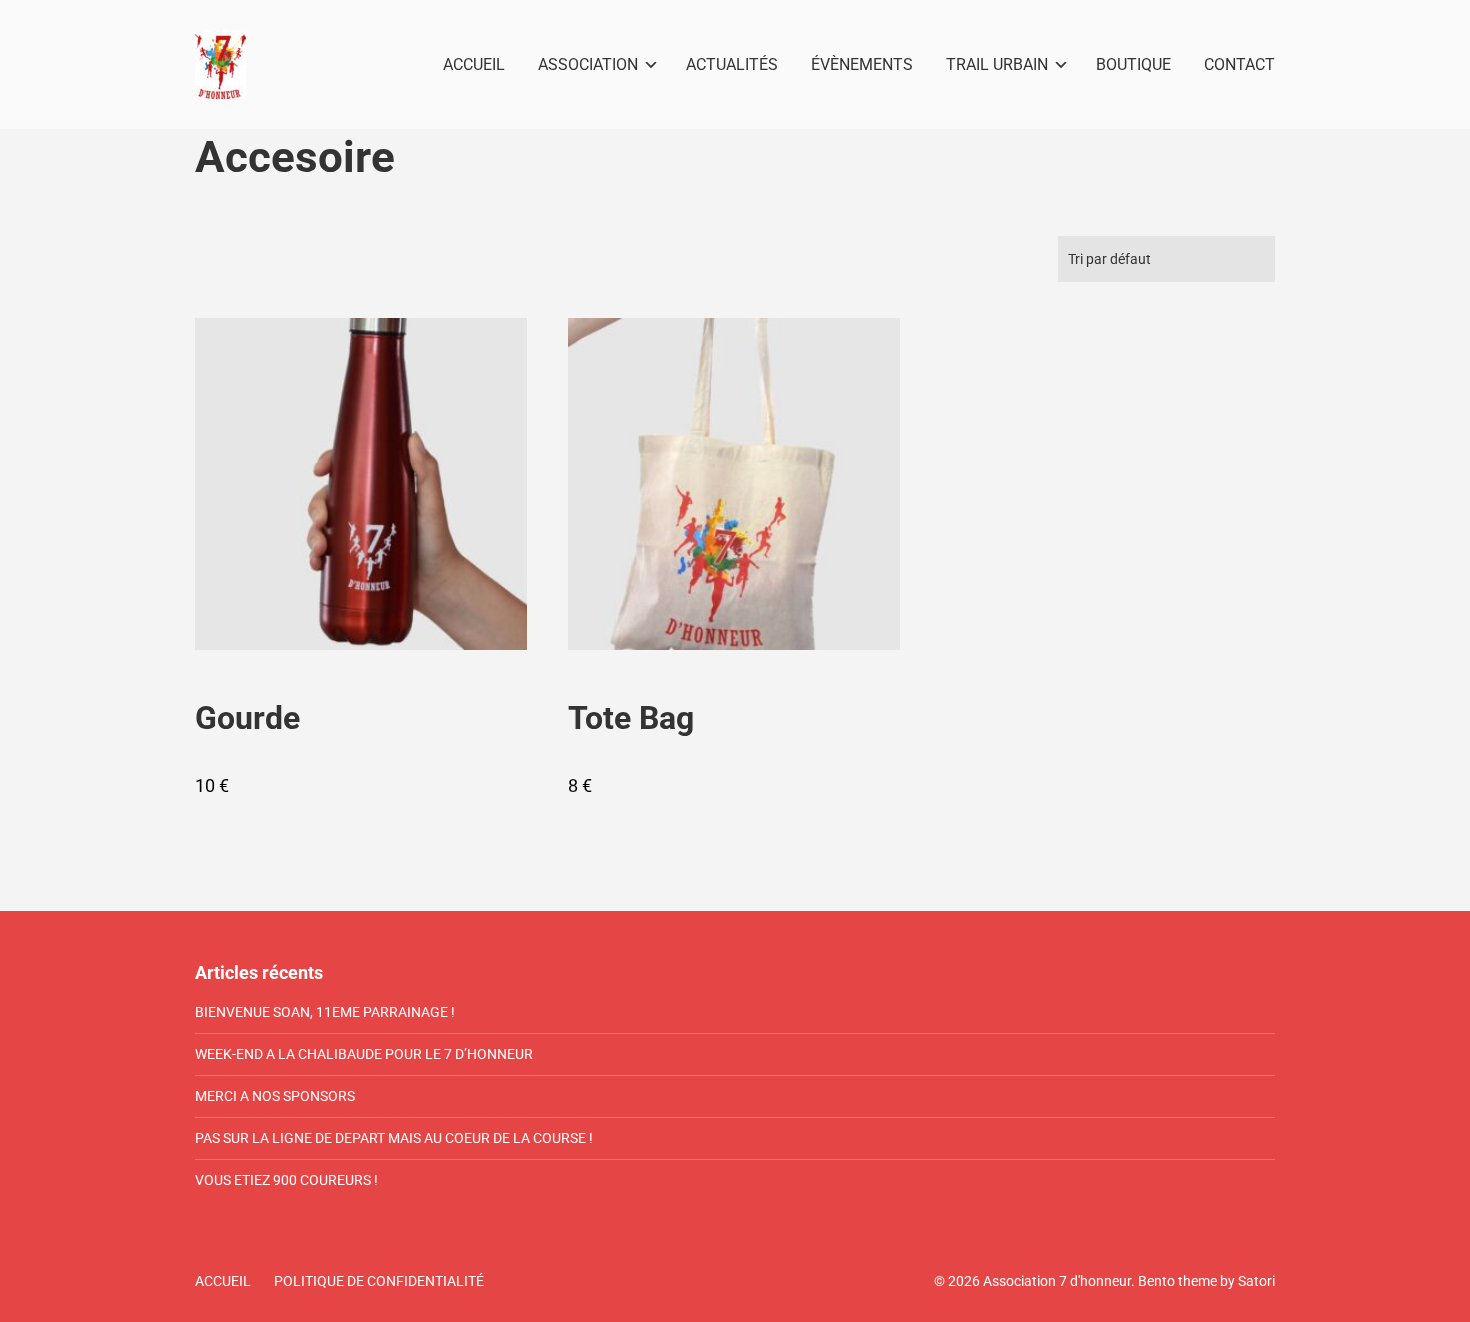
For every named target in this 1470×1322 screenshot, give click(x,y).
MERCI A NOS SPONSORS (275, 1096)
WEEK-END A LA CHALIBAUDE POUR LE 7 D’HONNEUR (364, 1054)
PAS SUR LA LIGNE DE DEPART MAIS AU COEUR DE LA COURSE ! (394, 1138)
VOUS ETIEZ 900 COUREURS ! (286, 1180)
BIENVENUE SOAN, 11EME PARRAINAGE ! (325, 1012)
